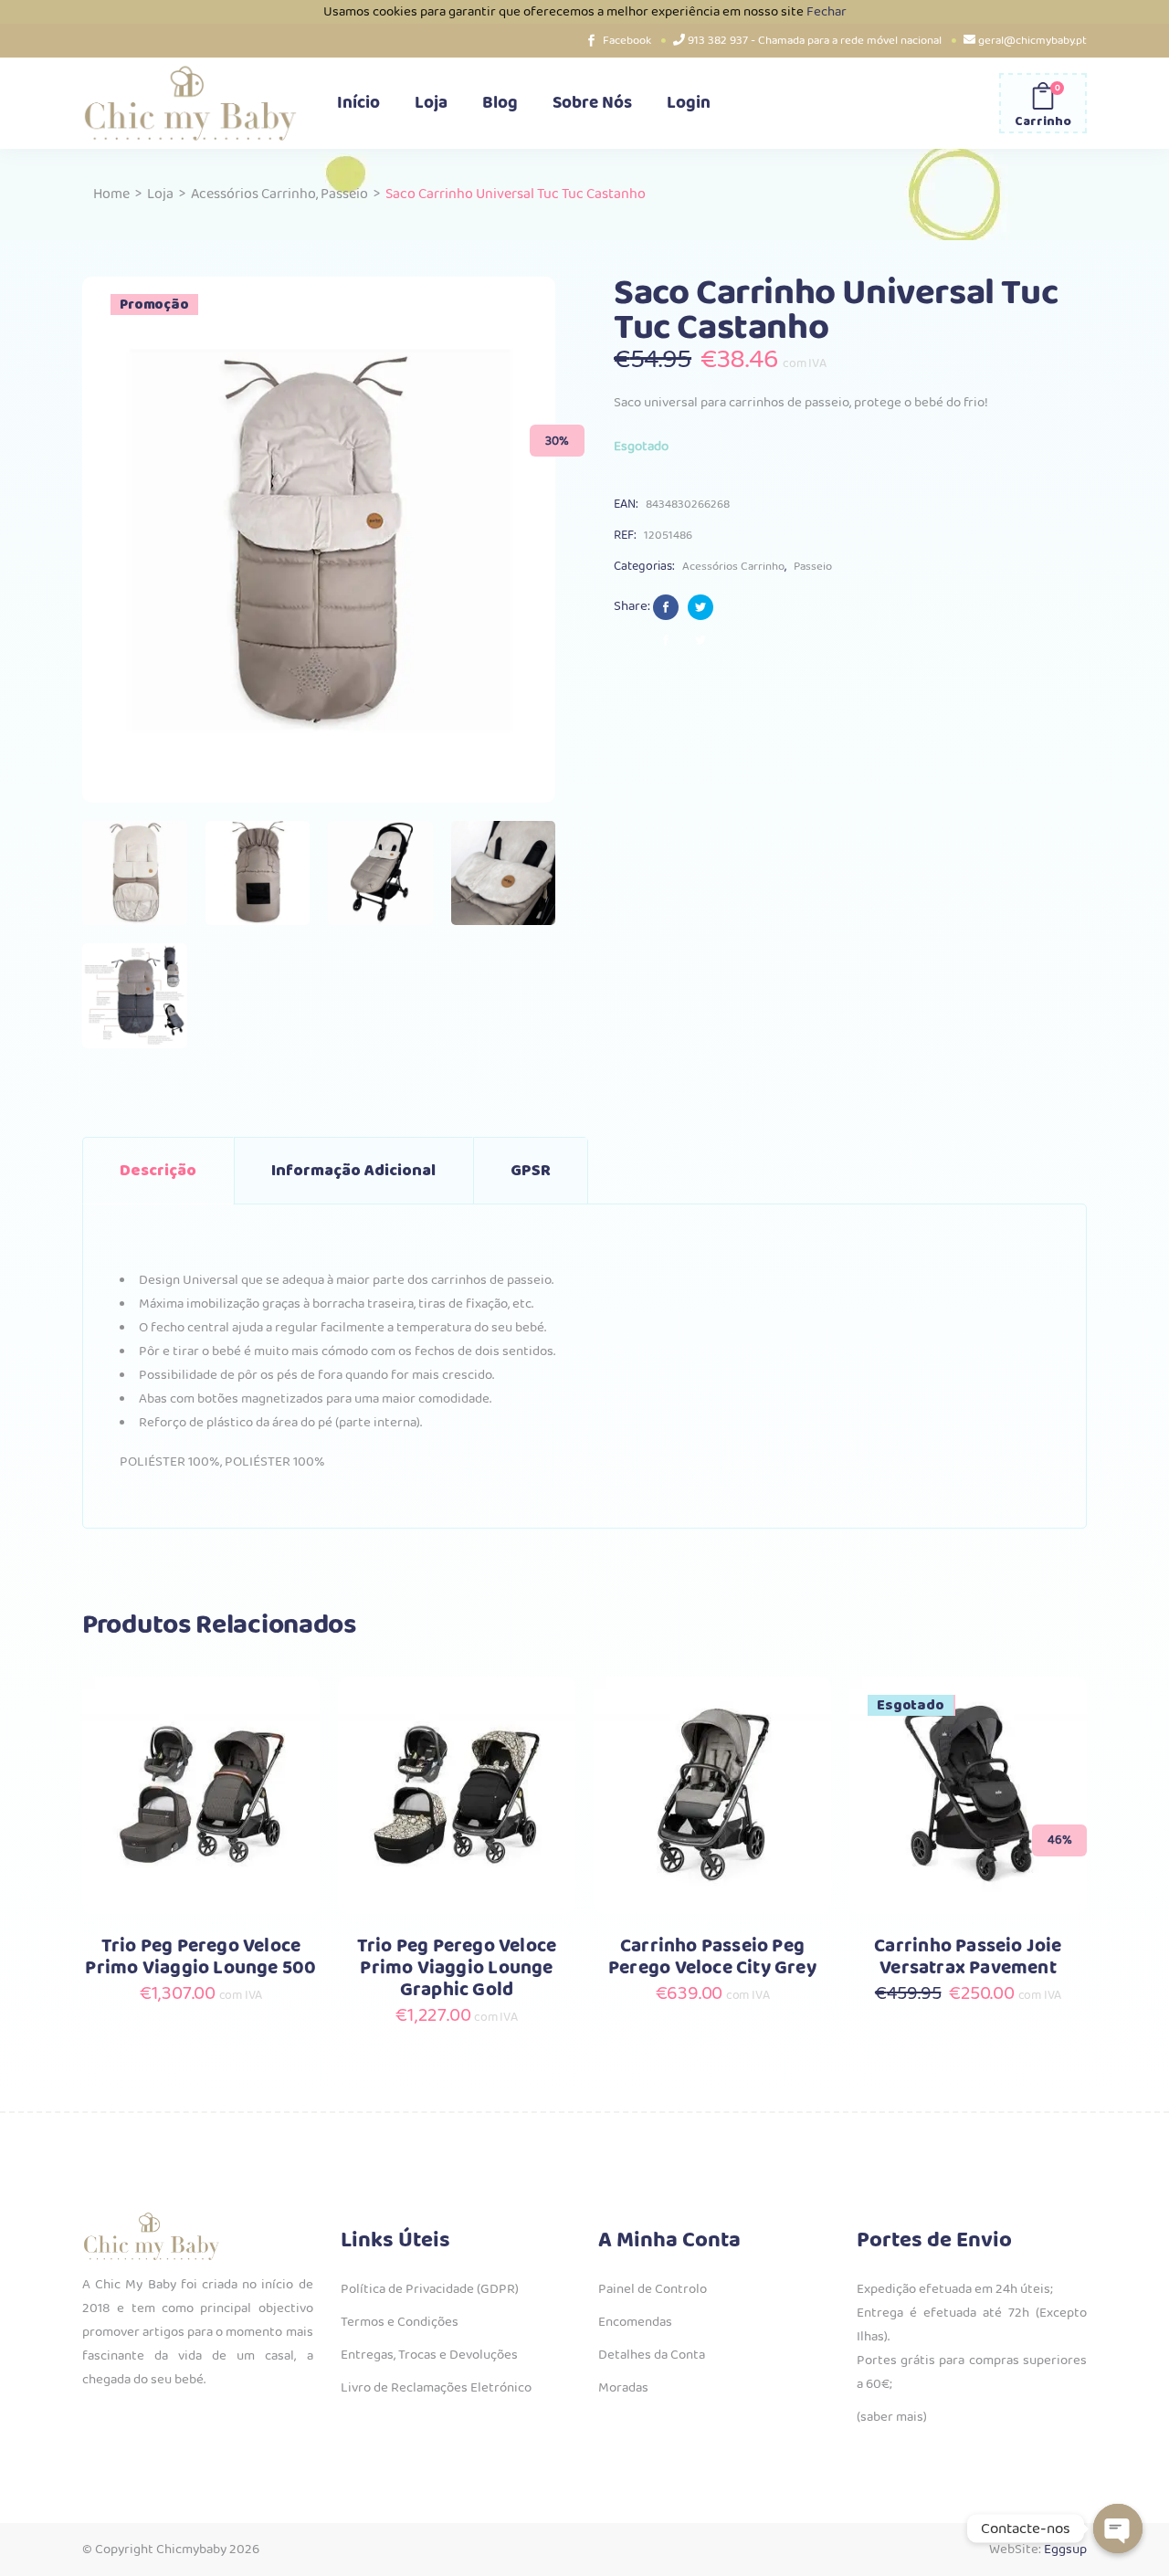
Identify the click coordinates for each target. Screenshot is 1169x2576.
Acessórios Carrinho (253, 194)
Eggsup (1065, 2550)
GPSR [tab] (531, 1171)
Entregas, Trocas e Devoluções (429, 2355)
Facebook (627, 41)
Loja (160, 194)
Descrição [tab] (158, 1171)
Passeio (344, 194)
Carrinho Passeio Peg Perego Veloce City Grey (712, 1957)
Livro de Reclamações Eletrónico (436, 2388)
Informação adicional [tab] (353, 1171)
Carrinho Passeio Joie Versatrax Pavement (968, 1957)
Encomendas (635, 2322)
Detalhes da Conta (652, 2355)
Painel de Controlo (653, 2289)
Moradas (623, 2388)
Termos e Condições (400, 2322)
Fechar (827, 12)
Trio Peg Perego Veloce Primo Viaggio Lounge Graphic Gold (457, 1968)
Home (111, 194)
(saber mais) (892, 2417)
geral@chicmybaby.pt (1032, 41)
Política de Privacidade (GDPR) (430, 2289)
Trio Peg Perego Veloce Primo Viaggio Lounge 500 (200, 1957)
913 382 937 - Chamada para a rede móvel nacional (815, 41)
